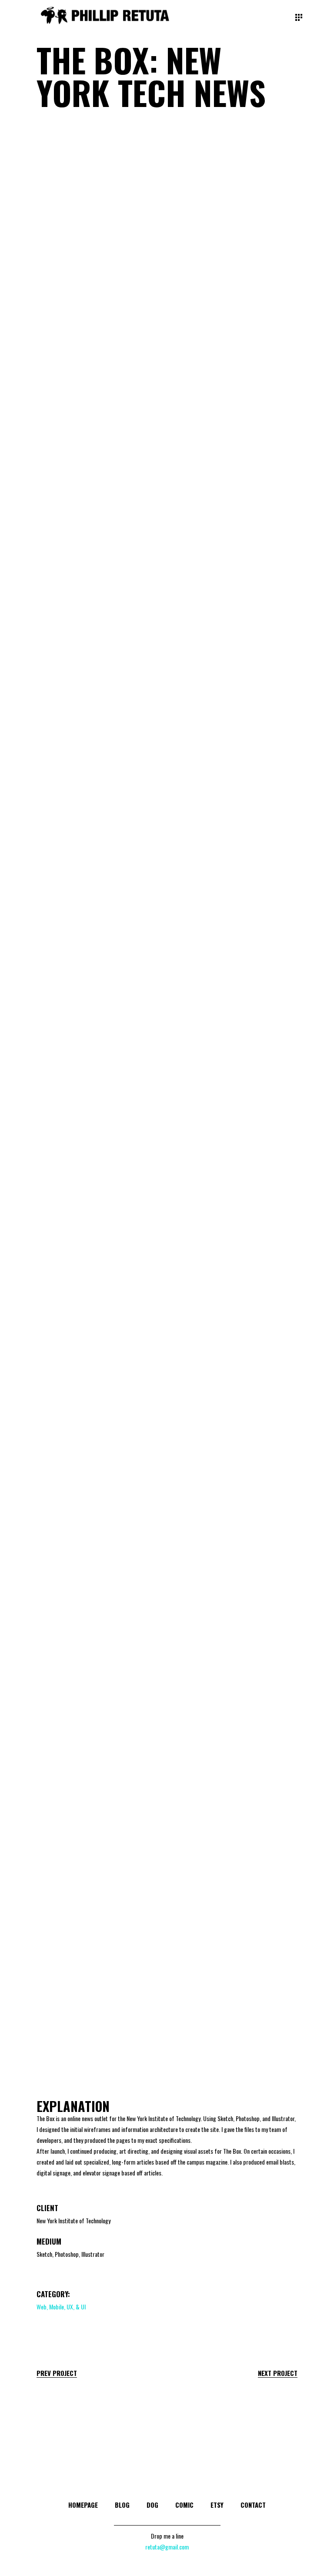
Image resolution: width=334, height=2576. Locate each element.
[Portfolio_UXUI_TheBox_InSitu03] (99, 310)
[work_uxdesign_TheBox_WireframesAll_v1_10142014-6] (99, 1622)
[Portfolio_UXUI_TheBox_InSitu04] (235, 310)
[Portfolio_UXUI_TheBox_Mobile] (99, 1415)
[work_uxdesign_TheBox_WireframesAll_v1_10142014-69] (235, 2027)
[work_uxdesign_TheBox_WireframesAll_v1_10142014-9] (235, 1622)
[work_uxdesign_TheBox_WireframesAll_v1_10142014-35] (99, 1825)
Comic (184, 2505)
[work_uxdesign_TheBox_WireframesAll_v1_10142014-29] (235, 1724)
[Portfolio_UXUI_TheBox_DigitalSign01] (235, 892)
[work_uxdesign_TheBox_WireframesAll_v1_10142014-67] (99, 2027)
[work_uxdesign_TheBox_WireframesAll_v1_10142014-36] (235, 1825)
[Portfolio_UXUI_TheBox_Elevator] (99, 433)
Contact (253, 2505)
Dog (152, 2505)
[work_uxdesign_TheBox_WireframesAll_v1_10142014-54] (235, 1926)
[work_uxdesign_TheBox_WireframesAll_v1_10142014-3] (99, 1522)
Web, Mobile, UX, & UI (61, 2307)
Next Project (278, 2373)
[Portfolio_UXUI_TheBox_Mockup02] (235, 610)
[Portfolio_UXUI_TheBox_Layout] (235, 1413)
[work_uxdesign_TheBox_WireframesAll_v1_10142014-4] (235, 1522)
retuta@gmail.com (167, 2547)
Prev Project (57, 2373)
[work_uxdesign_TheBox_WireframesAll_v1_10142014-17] (99, 1724)
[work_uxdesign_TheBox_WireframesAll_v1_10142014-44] (99, 1926)
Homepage (83, 2505)
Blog (122, 2505)
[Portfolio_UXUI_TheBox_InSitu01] (99, 195)
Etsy (217, 2505)
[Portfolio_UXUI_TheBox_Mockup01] (99, 1106)
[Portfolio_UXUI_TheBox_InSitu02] (235, 195)
